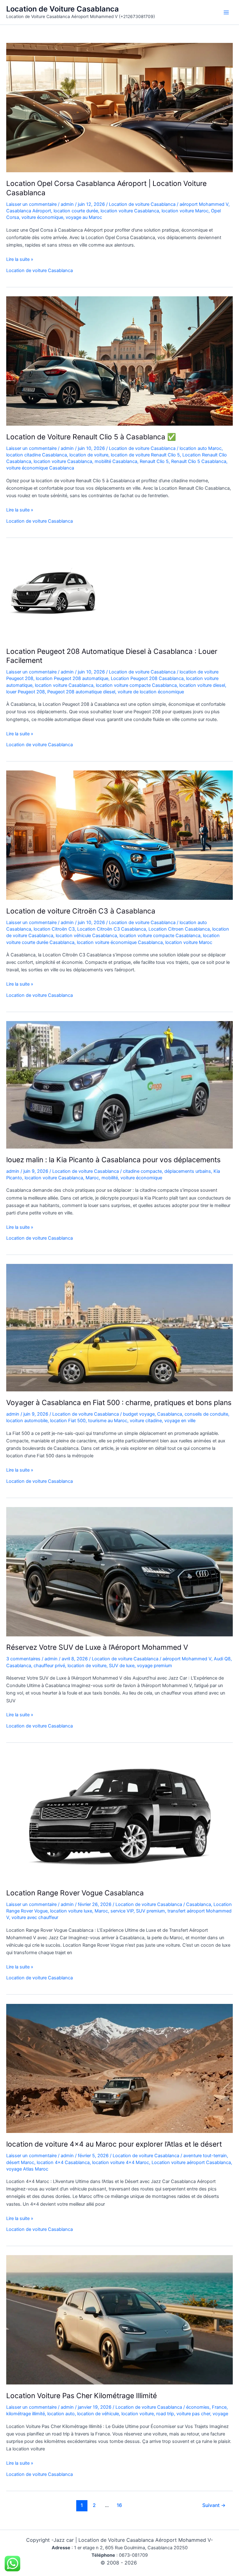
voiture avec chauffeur (35, 1917)
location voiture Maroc (185, 211)
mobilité (110, 1178)
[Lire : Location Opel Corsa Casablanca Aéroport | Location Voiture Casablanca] (119, 107)
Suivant (214, 2505)
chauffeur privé (49, 1666)
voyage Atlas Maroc (27, 2169)
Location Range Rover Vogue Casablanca (75, 1893)
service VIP (122, 1911)
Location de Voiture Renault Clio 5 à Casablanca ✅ (91, 437)
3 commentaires (23, 1659)
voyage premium (155, 1666)
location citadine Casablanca (37, 455)
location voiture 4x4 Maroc (121, 2162)
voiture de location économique (151, 692)
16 (119, 2505)
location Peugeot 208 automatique (72, 678)
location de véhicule (98, 2414)
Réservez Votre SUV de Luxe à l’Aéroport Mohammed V (97, 1647)
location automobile (27, 1421)
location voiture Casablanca (130, 211)
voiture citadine (146, 1421)
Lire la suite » (20, 260)
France (219, 2407)
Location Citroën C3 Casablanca (112, 929)
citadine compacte (142, 1171)
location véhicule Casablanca (86, 936)
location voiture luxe (71, 1911)
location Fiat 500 (68, 1421)
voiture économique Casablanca (40, 468)
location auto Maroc (201, 448)
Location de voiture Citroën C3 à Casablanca (81, 911)
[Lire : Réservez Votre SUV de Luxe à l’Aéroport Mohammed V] (119, 1571)
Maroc (92, 1178)
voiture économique (42, 217)
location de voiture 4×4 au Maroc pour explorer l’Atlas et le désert (114, 2144)
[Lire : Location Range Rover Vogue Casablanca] (119, 1816)
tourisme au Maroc (108, 1421)
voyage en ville (180, 1421)
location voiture (138, 2414)
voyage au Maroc (84, 217)
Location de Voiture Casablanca (63, 9)
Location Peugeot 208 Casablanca (147, 678)
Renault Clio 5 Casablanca (199, 461)
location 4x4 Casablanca (63, 2162)
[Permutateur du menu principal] (226, 12)
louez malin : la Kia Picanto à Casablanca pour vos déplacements (113, 1160)
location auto (61, 2414)
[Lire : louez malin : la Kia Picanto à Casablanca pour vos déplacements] (119, 1085)
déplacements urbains (188, 1171)
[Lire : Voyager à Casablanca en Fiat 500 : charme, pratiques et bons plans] (119, 1327)
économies (198, 2407)
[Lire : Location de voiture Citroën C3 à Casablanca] (119, 835)
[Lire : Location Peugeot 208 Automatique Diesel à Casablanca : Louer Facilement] (53, 593)
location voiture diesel (202, 685)
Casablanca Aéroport (29, 211)
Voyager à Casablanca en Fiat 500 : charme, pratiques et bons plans (119, 1403)
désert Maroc (20, 2162)
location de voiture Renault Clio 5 (145, 455)
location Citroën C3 (54, 929)
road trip (165, 2414)
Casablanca (170, 1414)
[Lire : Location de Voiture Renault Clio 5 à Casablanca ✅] (119, 361)
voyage (220, 2414)
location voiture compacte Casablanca (136, 685)
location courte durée (76, 211)
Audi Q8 (222, 1659)
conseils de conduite (206, 1414)
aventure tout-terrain (205, 2156)
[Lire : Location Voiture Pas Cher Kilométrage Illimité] (119, 2319)
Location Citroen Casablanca (179, 929)
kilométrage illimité (26, 2414)
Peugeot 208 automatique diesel (81, 692)
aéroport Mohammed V (204, 204)
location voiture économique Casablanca (120, 942)
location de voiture (89, 455)
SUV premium (150, 1911)
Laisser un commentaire (31, 204)
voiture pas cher (193, 2414)
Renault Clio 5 (154, 461)
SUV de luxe (122, 1666)
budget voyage (139, 1414)
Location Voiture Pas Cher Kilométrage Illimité (82, 2396)
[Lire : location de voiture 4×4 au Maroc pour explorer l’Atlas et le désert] (119, 2068)
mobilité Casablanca (116, 461)
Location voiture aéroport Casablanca (191, 2162)
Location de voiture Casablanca (142, 204)
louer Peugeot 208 (26, 692)
